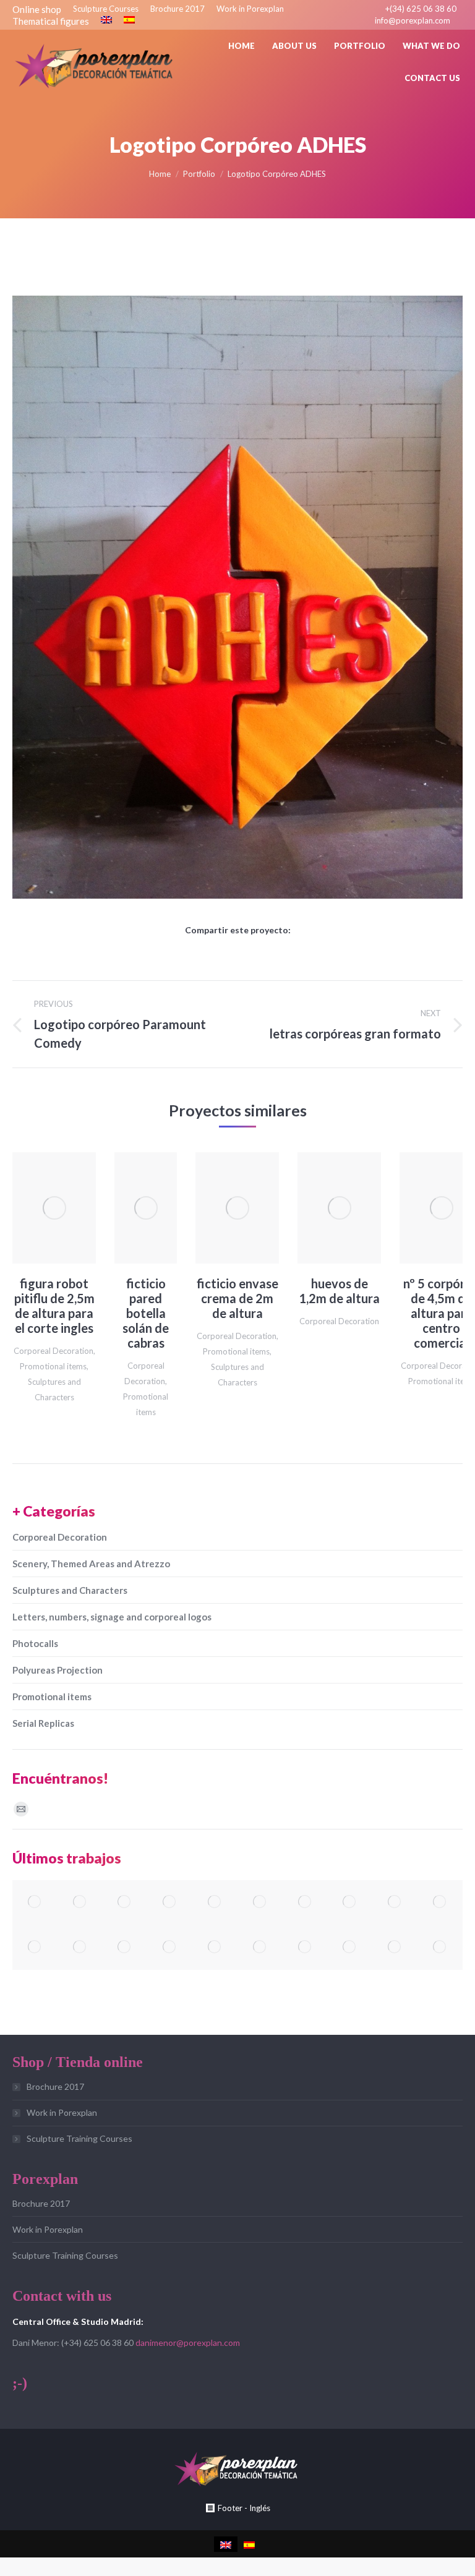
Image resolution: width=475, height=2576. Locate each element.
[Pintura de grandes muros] (35, 1947)
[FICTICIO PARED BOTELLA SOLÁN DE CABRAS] (350, 1947)
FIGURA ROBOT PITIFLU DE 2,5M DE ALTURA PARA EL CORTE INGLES (54, 1306)
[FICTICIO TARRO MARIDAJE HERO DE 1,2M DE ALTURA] (215, 1947)
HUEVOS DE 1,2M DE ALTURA (339, 1291)
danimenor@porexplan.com (188, 2343)
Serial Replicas (43, 1723)
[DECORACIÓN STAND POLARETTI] (395, 1947)
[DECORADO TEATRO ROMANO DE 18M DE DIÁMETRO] (80, 1903)
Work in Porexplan (62, 2112)
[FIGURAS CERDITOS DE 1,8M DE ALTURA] (260, 1947)
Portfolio (199, 174)
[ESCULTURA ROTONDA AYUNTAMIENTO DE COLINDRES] (80, 1947)
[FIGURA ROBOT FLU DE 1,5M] (260, 1903)
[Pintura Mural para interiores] (350, 1903)
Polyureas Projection (58, 1670)
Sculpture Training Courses (79, 2138)
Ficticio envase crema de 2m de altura (237, 1298)
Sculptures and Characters (70, 1590)
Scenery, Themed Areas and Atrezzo (91, 1564)
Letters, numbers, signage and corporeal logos (112, 1617)
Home (160, 174)
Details (71, 1208)
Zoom (38, 1208)
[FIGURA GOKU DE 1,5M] (170, 1903)
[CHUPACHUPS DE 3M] (215, 1903)
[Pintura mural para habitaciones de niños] (395, 1903)
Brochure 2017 (55, 2086)
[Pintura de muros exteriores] (440, 1903)
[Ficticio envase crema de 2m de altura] (440, 1947)
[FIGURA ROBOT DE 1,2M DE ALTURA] (35, 1903)
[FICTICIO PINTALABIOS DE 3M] (305, 1903)
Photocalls (35, 1643)
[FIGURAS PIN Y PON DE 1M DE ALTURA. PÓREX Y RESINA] (125, 1903)
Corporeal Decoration (53, 1351)
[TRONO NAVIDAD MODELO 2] (125, 1947)
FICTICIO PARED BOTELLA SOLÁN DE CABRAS (146, 1313)
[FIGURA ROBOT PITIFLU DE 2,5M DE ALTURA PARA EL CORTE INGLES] (305, 1947)
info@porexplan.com (413, 20)
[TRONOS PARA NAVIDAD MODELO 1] (170, 1947)
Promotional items (53, 1366)
